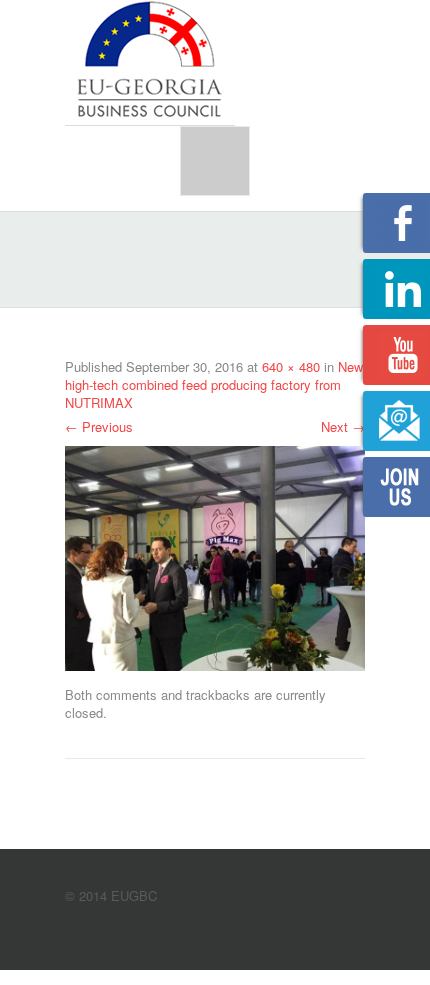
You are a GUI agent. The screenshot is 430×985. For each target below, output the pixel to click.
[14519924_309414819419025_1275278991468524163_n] (215, 556)
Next (343, 426)
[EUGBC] (150, 61)
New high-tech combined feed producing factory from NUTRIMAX (214, 384)
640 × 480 (291, 366)
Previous (99, 426)
